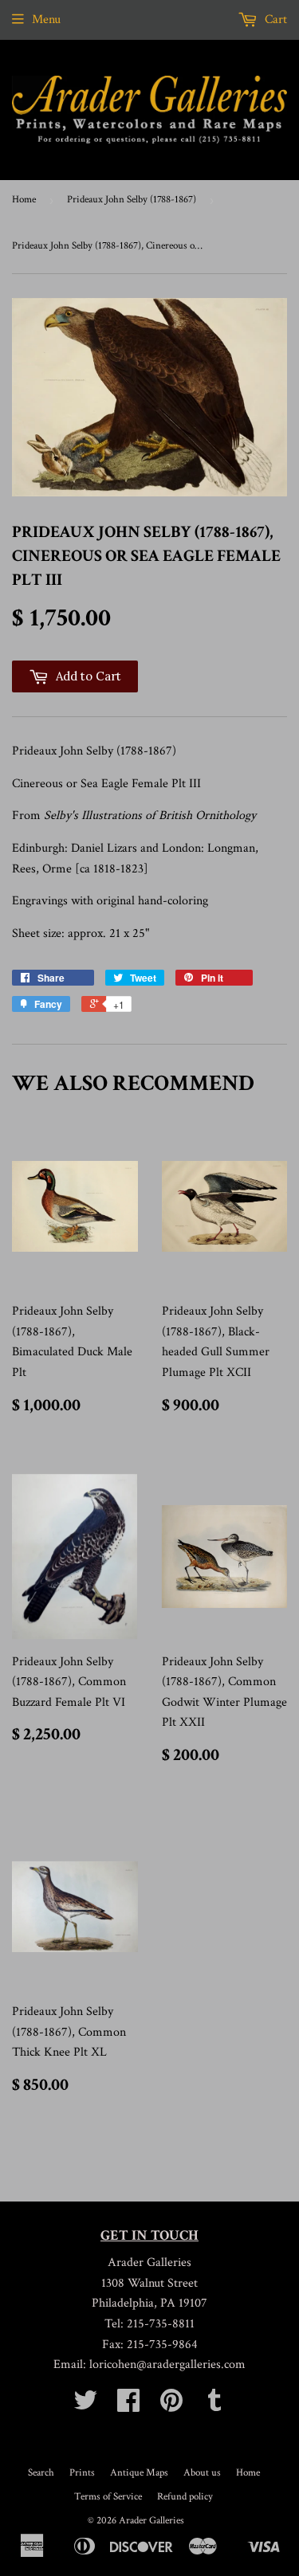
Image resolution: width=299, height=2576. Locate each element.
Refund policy (185, 2497)
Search (41, 2473)
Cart (274, 20)
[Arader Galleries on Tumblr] (214, 2406)
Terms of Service (108, 2497)
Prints (82, 2473)
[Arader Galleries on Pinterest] (171, 2406)
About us (202, 2473)
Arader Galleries (151, 2521)
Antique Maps (139, 2473)
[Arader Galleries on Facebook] (128, 2406)
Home (24, 200)
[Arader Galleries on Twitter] (85, 2406)
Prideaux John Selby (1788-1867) (132, 200)
